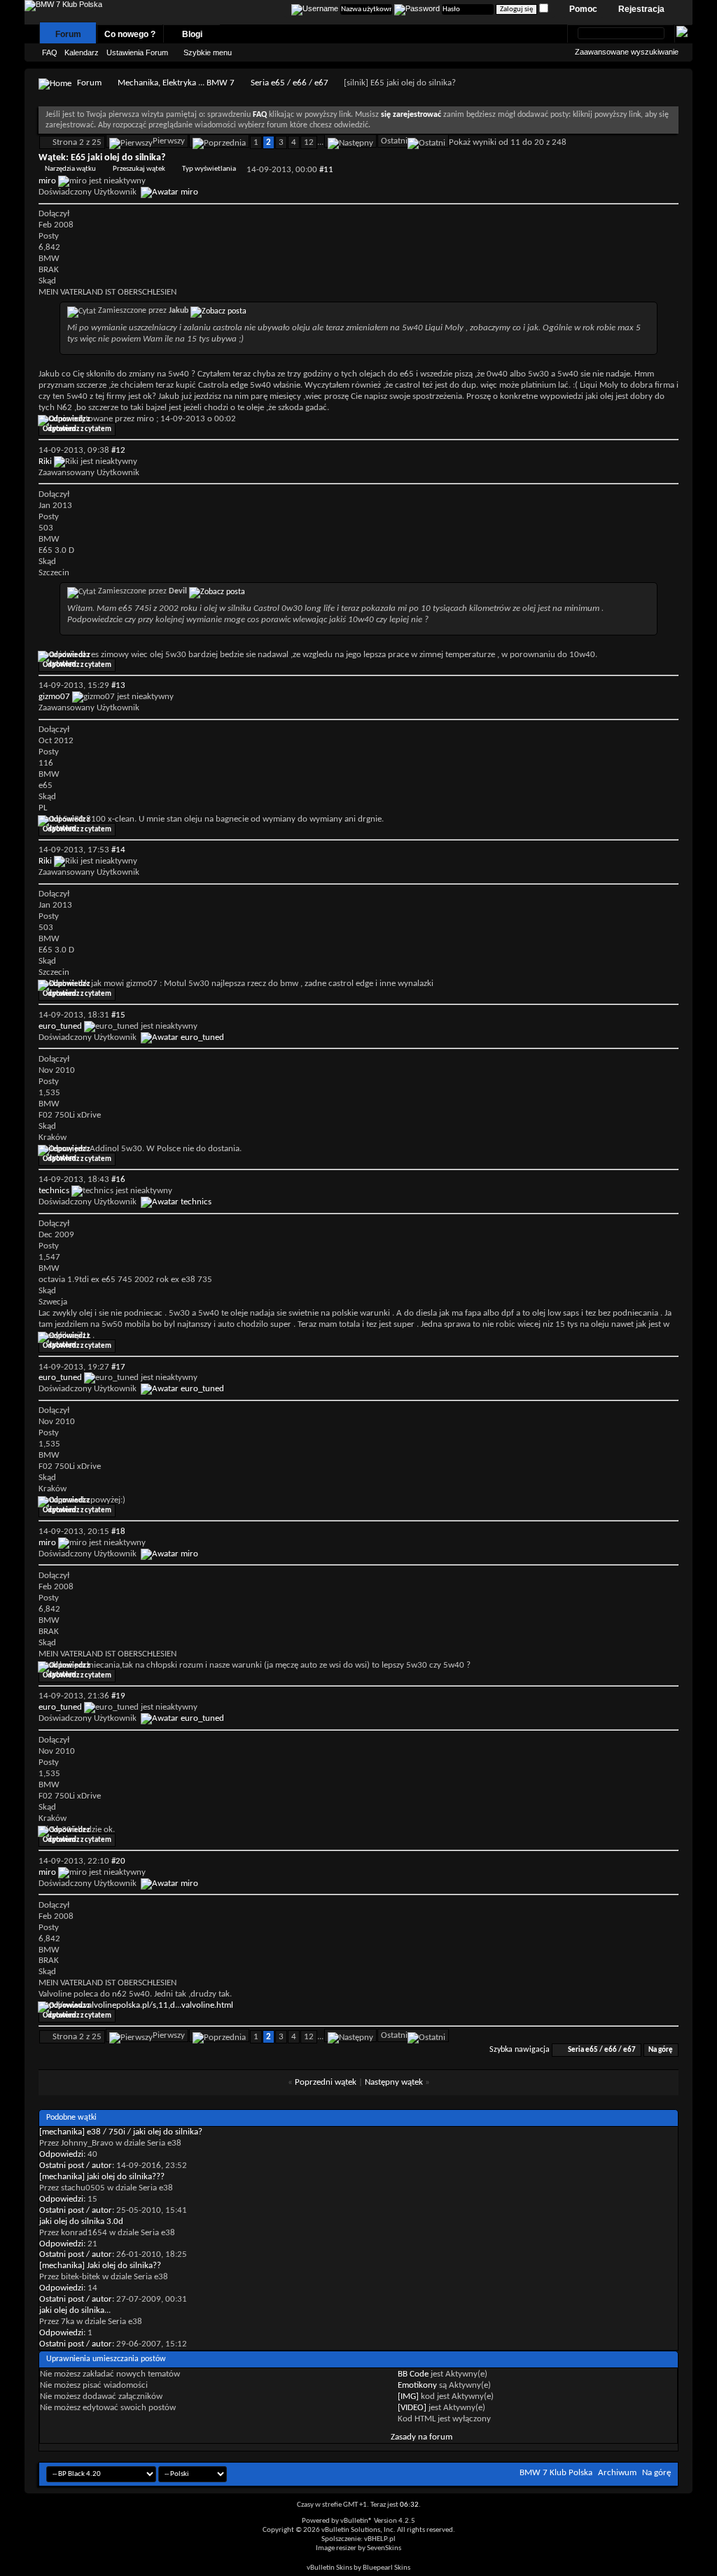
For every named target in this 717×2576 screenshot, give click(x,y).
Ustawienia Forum (137, 52)
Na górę (661, 2050)
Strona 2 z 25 (77, 142)
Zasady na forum (422, 2437)
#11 (326, 170)
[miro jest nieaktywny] (169, 192)
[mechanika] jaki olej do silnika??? (102, 2177)
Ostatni (394, 141)
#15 (118, 1015)
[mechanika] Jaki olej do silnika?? (100, 2266)
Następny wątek (394, 2082)
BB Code (413, 2374)
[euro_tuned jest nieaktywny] (182, 1037)
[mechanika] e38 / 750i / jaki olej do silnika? (121, 2132)
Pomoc (583, 9)
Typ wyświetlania (209, 169)
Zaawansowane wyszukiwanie (627, 52)
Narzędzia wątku (70, 169)
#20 (118, 1861)
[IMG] (408, 2396)
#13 (118, 685)
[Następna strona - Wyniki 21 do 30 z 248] (350, 141)
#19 (118, 1696)
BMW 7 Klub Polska (556, 2473)
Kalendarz (82, 52)
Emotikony (417, 2385)
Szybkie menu (208, 52)
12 (309, 142)
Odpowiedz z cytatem (77, 429)
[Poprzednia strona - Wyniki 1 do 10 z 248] (219, 141)
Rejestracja (641, 9)
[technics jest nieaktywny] (176, 1202)
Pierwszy (169, 141)
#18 (118, 1532)
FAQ (50, 52)
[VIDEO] (412, 2408)
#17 (118, 1367)
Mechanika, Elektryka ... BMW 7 (176, 83)
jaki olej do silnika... (75, 2310)
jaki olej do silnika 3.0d (81, 2222)
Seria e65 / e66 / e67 (290, 83)
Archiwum (617, 2473)
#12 (118, 450)
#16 (118, 1180)
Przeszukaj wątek (139, 169)
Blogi (192, 34)
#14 (118, 850)
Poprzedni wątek (326, 2082)
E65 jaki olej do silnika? (118, 158)
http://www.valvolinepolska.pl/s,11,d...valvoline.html (136, 2005)
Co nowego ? (130, 34)
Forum (68, 34)
